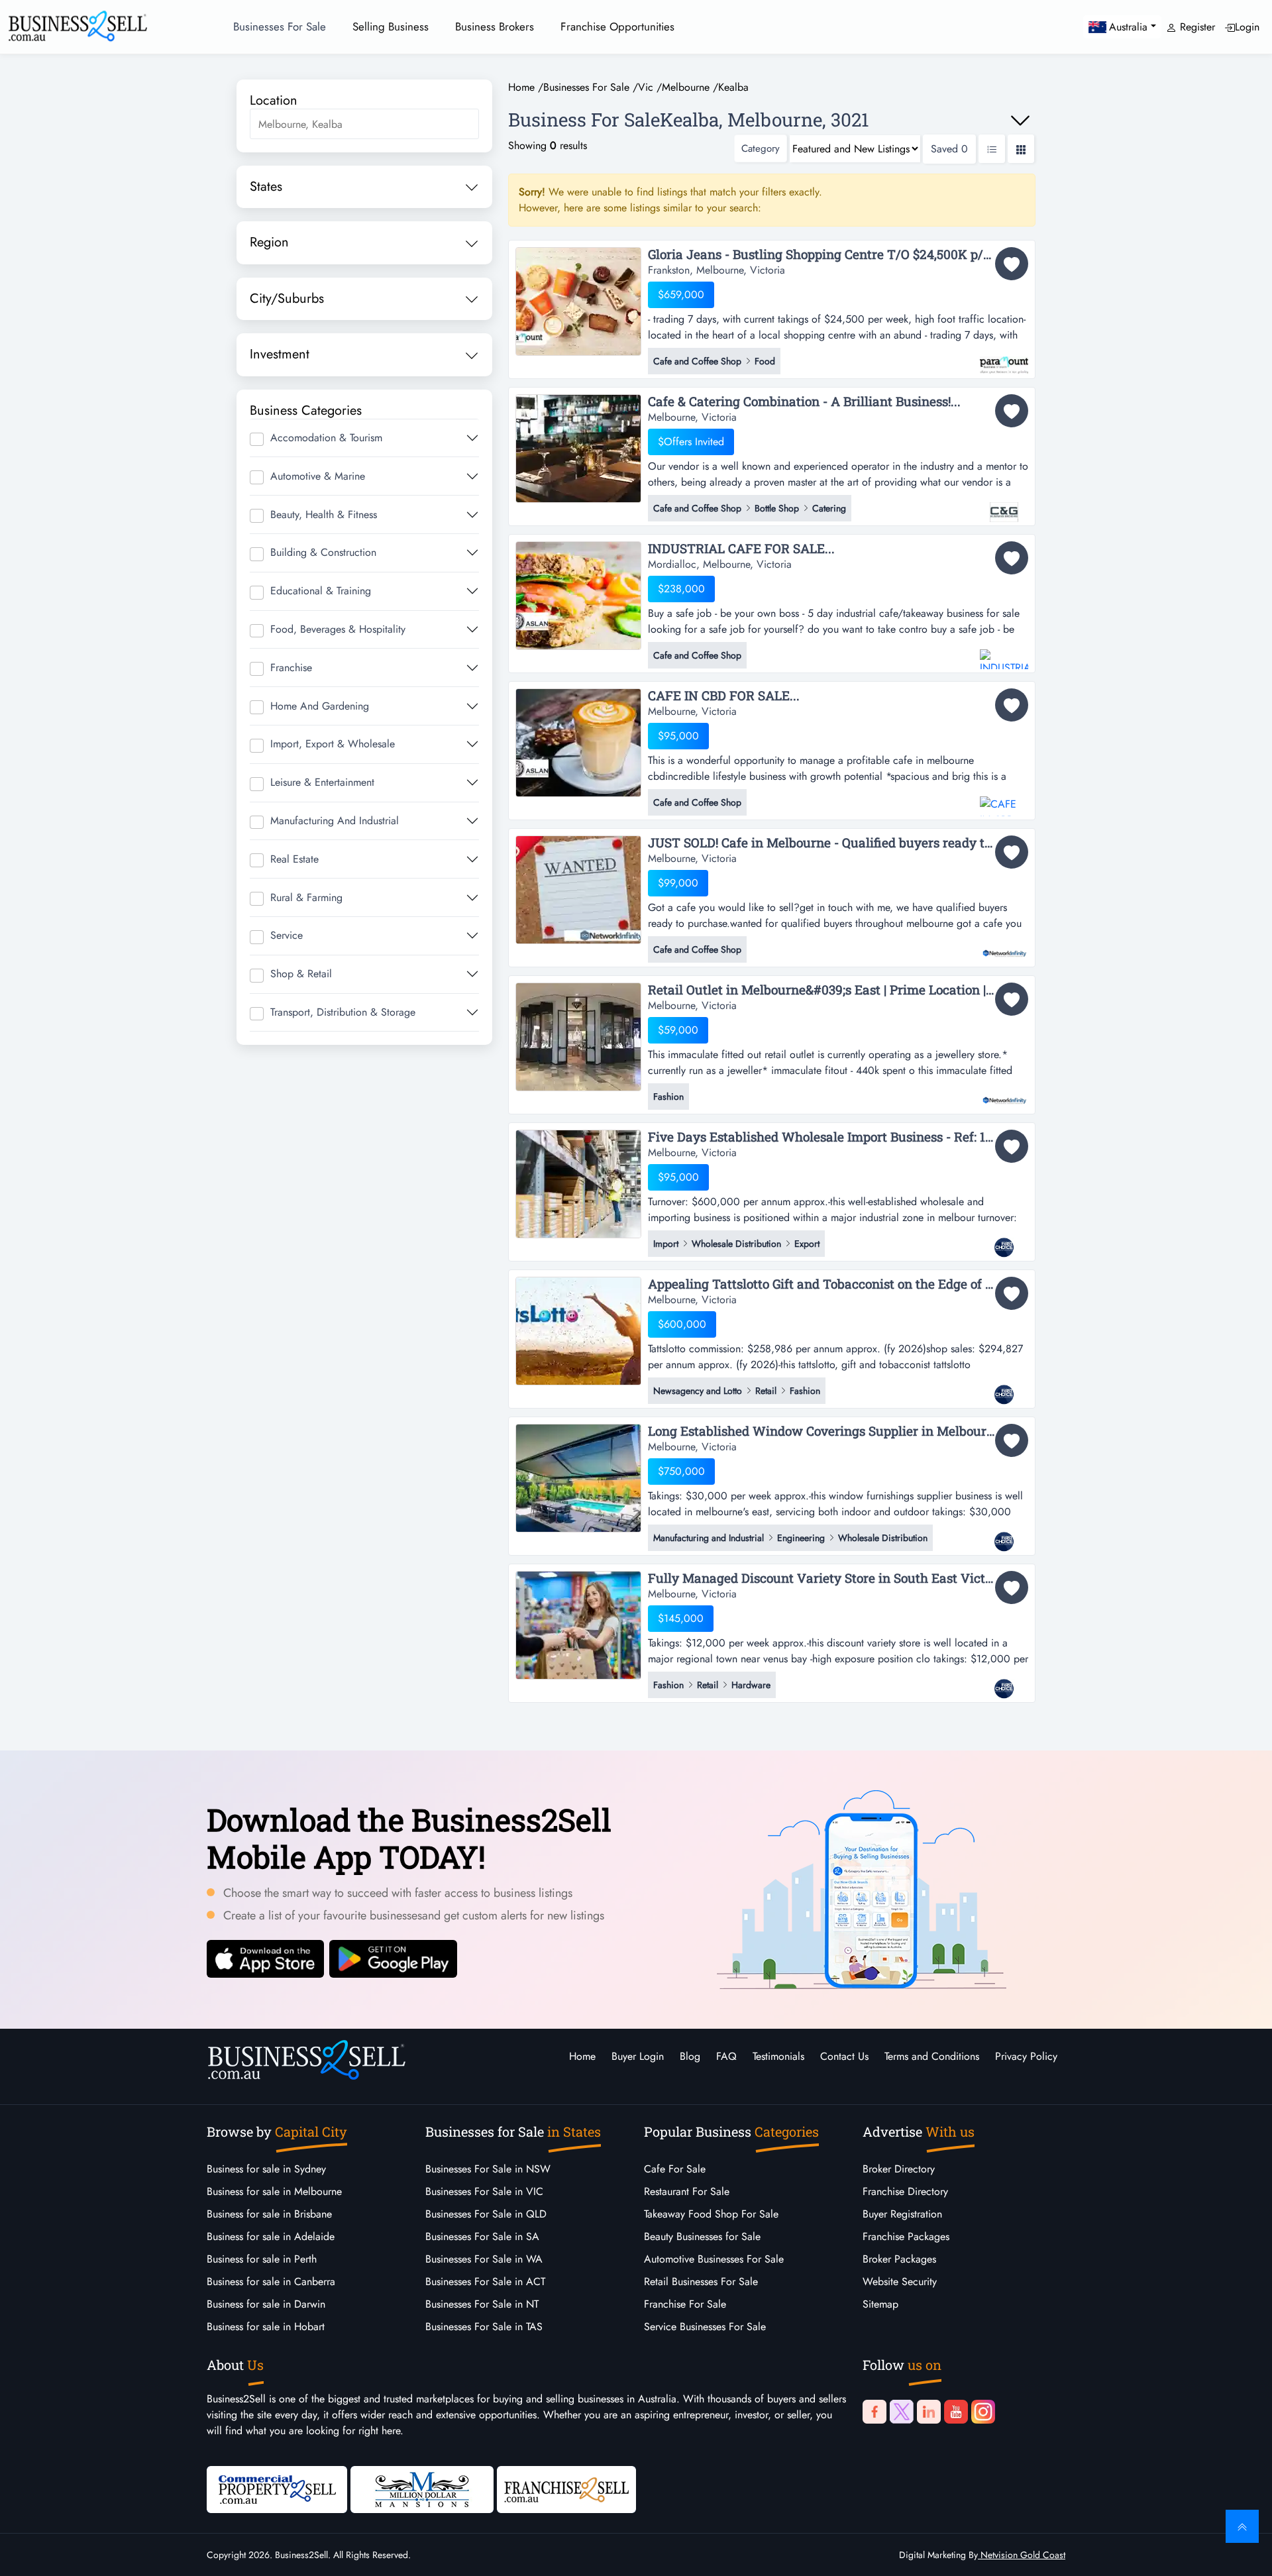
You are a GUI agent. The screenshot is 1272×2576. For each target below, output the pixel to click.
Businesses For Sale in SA (482, 2236)
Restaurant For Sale (687, 2191)
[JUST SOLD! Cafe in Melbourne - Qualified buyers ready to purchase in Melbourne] (578, 889)
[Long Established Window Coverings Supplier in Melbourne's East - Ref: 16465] (578, 1477)
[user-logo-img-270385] (1004, 947)
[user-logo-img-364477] (1004, 506)
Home (582, 2056)
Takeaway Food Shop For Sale (711, 2214)
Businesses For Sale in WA (484, 2259)
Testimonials (778, 2056)
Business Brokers (495, 27)
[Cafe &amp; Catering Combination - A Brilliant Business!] (578, 448)
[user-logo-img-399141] (1004, 1241)
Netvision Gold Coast (1022, 2555)
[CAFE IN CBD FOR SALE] (578, 742)
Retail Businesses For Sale (701, 2281)
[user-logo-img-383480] (1004, 358)
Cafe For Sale (675, 2169)
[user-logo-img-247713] (1004, 1094)
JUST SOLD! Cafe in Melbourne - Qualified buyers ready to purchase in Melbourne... (838, 843)
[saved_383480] (1012, 264)
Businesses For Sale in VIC (484, 2191)
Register (1196, 27)
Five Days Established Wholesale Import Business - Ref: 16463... (836, 1137)
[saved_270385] (1012, 852)
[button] (1122, 27)
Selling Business (391, 27)
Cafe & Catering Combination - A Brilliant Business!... (804, 402)
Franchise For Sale (685, 2304)
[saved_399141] (1012, 1146)
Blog (690, 2056)
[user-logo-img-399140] (1004, 1388)
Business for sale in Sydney (266, 2169)
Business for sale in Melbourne (274, 2191)
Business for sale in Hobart (266, 2327)
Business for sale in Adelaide (271, 2236)
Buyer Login (638, 2056)
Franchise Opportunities (617, 27)
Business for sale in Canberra (271, 2281)
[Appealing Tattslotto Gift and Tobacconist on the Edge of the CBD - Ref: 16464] (578, 1330)
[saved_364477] (1012, 411)
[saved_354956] (1012, 558)
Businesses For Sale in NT (482, 2304)
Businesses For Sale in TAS (484, 2327)
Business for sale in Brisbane (269, 2214)
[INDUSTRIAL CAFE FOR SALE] (578, 595)
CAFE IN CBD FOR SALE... (724, 696)
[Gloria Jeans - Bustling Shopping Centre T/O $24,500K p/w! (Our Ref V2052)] (578, 300)
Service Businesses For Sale (705, 2327)
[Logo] (78, 25)
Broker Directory (899, 2169)
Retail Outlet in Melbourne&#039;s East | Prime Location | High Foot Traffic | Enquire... (838, 990)
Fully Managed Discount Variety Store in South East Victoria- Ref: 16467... (838, 1579)
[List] (992, 149)
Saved (949, 149)
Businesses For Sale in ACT (485, 2281)
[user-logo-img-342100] (1004, 800)
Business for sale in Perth (262, 2259)
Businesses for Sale (280, 27)
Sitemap (880, 2304)
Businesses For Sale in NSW (488, 2169)
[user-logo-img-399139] (1004, 1535)
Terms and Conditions (932, 2056)
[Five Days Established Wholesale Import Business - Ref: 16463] (578, 1183)
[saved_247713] (1012, 999)
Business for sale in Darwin (266, 2304)
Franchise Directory (905, 2191)
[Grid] (1021, 149)
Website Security (900, 2281)
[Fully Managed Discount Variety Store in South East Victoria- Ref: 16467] (578, 1624)
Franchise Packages (906, 2236)
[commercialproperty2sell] (277, 2488)
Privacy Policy (1026, 2056)
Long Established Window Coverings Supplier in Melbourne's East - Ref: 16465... (838, 1431)
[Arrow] (1020, 121)
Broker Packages (899, 2259)
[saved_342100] (1012, 705)
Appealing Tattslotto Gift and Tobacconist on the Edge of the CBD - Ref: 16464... (838, 1284)
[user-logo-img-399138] (1004, 1682)
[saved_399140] (1012, 1293)
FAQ (726, 2056)
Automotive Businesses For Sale (714, 2259)
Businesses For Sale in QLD (486, 2214)
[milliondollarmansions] (422, 2488)
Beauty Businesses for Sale (702, 2236)
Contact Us (844, 2056)
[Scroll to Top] (1242, 2526)
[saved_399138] (1012, 1587)
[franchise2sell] (566, 2488)
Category (761, 148)
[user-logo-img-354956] (1004, 653)
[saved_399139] (1012, 1440)
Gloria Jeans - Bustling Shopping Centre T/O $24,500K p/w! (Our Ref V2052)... (838, 255)
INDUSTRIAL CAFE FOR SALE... (741, 549)
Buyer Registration (902, 2214)
